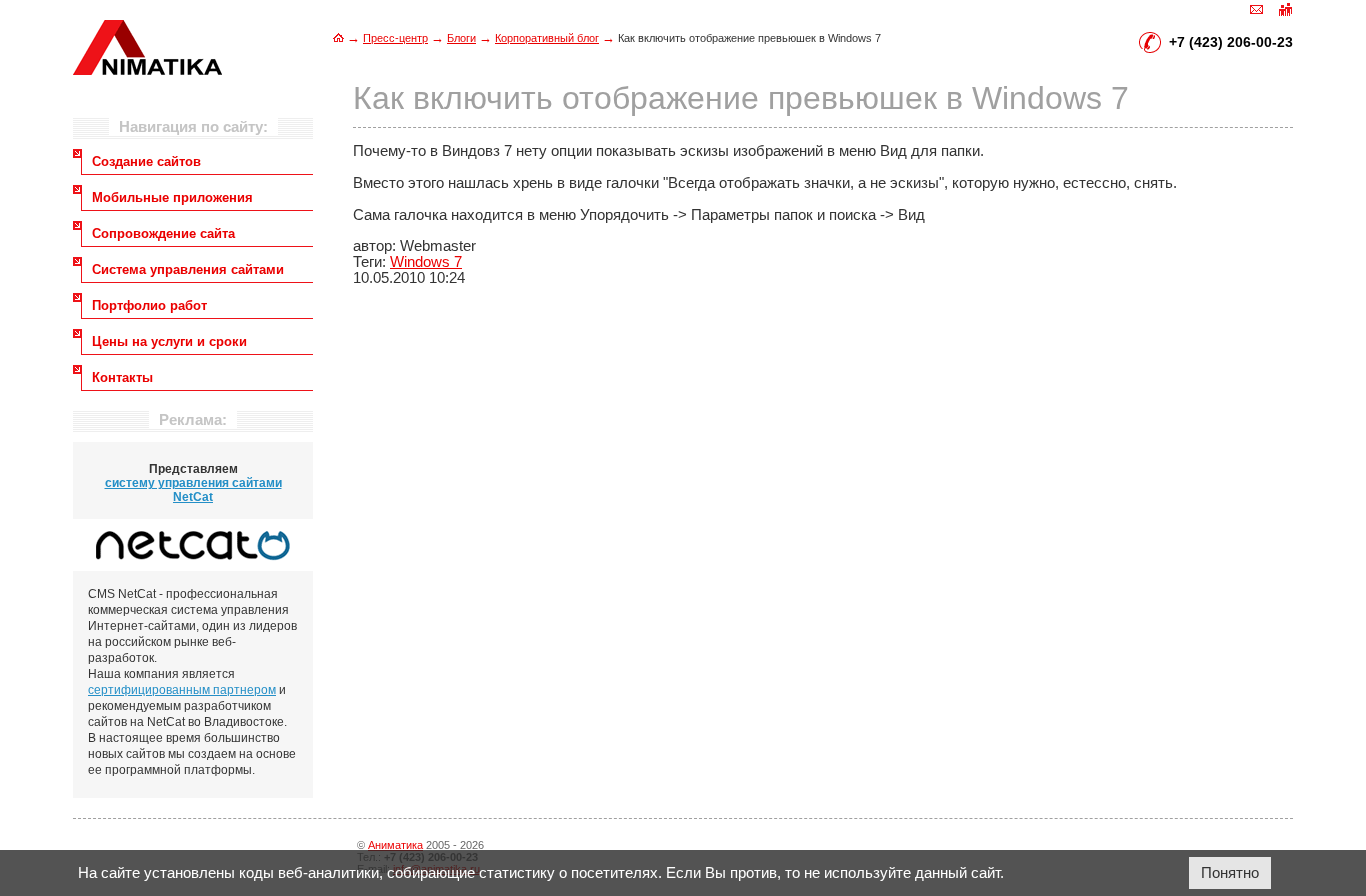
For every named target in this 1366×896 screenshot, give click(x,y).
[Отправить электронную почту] (1257, 8)
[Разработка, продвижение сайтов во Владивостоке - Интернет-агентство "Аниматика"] (147, 70)
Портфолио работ (149, 305)
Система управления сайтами (188, 269)
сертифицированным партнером (182, 690)
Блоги (461, 38)
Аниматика (395, 845)
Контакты (122, 377)
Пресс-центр (395, 38)
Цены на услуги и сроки (169, 341)
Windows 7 (426, 262)
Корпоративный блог (547, 38)
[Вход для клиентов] (1285, 8)
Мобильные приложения (172, 197)
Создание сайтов (146, 161)
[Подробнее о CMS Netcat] (193, 545)
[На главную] (338, 37)
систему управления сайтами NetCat (193, 490)
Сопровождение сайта (163, 233)
